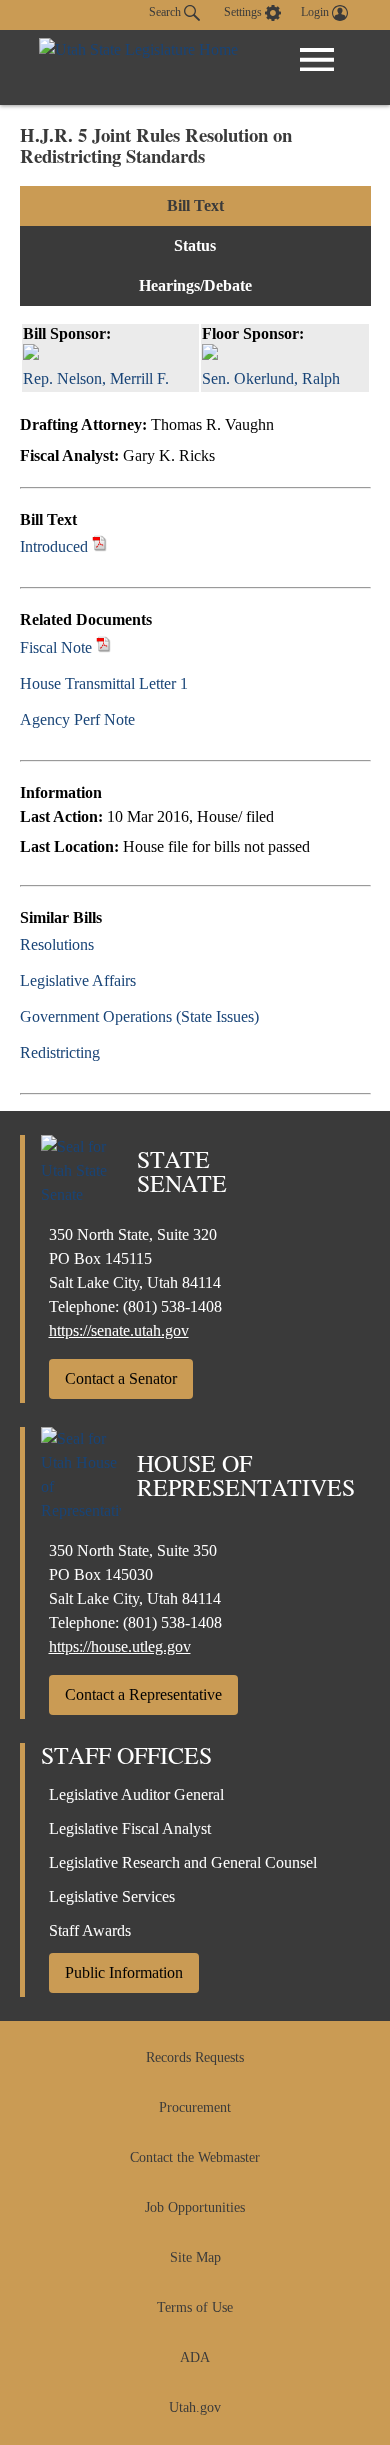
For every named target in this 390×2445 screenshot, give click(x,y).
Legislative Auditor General (136, 1794)
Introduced (54, 546)
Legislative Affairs (78, 980)
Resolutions (57, 944)
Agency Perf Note (77, 719)
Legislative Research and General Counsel (183, 1862)
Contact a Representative (143, 1694)
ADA (195, 2357)
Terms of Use (195, 2307)
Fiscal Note (56, 647)
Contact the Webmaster (195, 2157)
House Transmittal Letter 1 (104, 683)
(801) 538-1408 (172, 1306)
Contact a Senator (121, 1378)
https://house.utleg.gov (120, 1646)
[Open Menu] (317, 60)
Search (166, 12)
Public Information (124, 1972)
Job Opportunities (195, 2207)
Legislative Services (112, 1896)
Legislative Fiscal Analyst (130, 1828)
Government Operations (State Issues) (139, 1016)
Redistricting (60, 1052)
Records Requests (195, 2057)
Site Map (195, 2257)
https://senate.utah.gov (119, 1330)
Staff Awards (90, 1930)
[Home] (138, 67)
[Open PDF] (99, 546)
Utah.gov (195, 2407)
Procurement (195, 2107)
